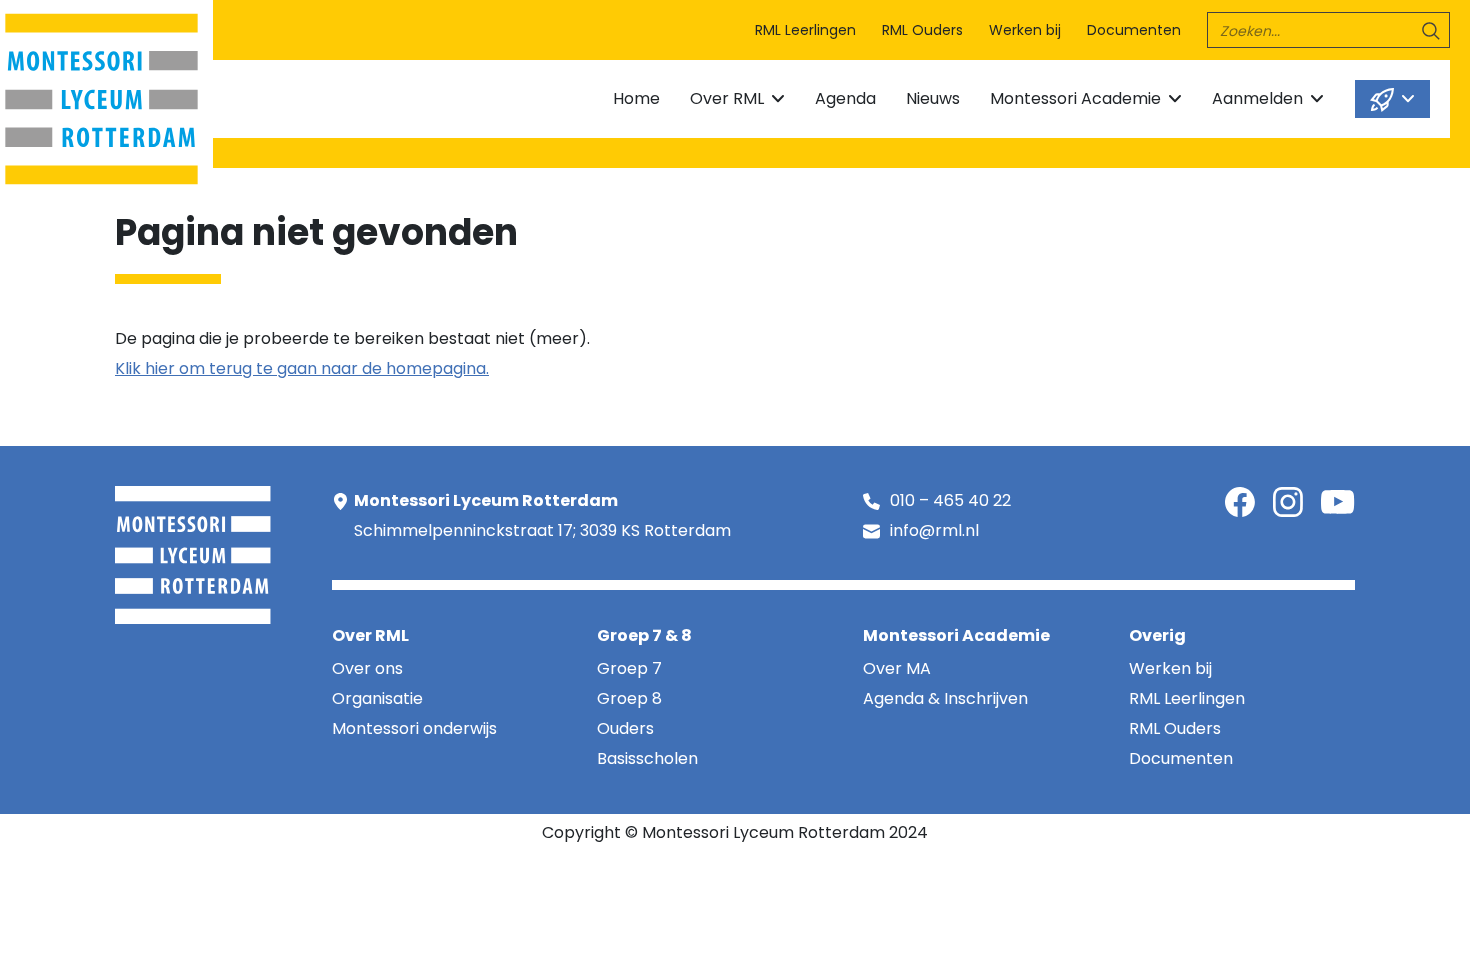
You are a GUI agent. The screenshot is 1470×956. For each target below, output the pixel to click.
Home (636, 98)
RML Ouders (922, 30)
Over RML (727, 98)
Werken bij (1025, 30)
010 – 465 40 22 (950, 500)
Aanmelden (1257, 98)
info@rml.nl (934, 530)
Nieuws (933, 98)
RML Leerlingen (805, 30)
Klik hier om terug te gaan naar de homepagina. (302, 368)
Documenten (1134, 30)
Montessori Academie (1075, 98)
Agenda (845, 98)
